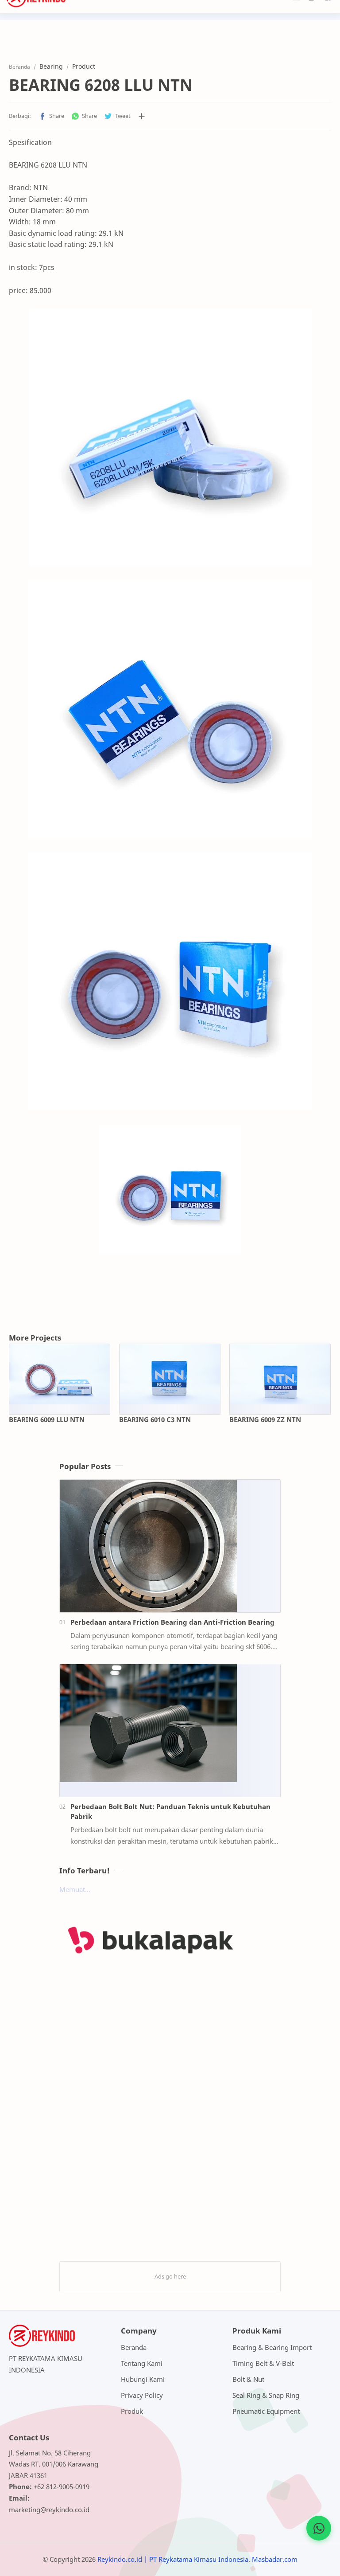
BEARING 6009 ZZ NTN (265, 1419)
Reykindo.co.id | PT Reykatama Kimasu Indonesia (173, 2559)
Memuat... (75, 1889)
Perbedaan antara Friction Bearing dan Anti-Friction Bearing (172, 1622)
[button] (51, 116)
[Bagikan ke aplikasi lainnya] (142, 116)
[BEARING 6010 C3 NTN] (170, 1374)
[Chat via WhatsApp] (319, 2528)
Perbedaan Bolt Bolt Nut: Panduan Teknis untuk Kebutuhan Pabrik (170, 1812)
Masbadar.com (275, 2559)
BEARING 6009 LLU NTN (47, 1419)
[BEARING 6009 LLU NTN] (60, 1374)
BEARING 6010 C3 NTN (155, 1419)
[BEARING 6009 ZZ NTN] (280, 1374)
